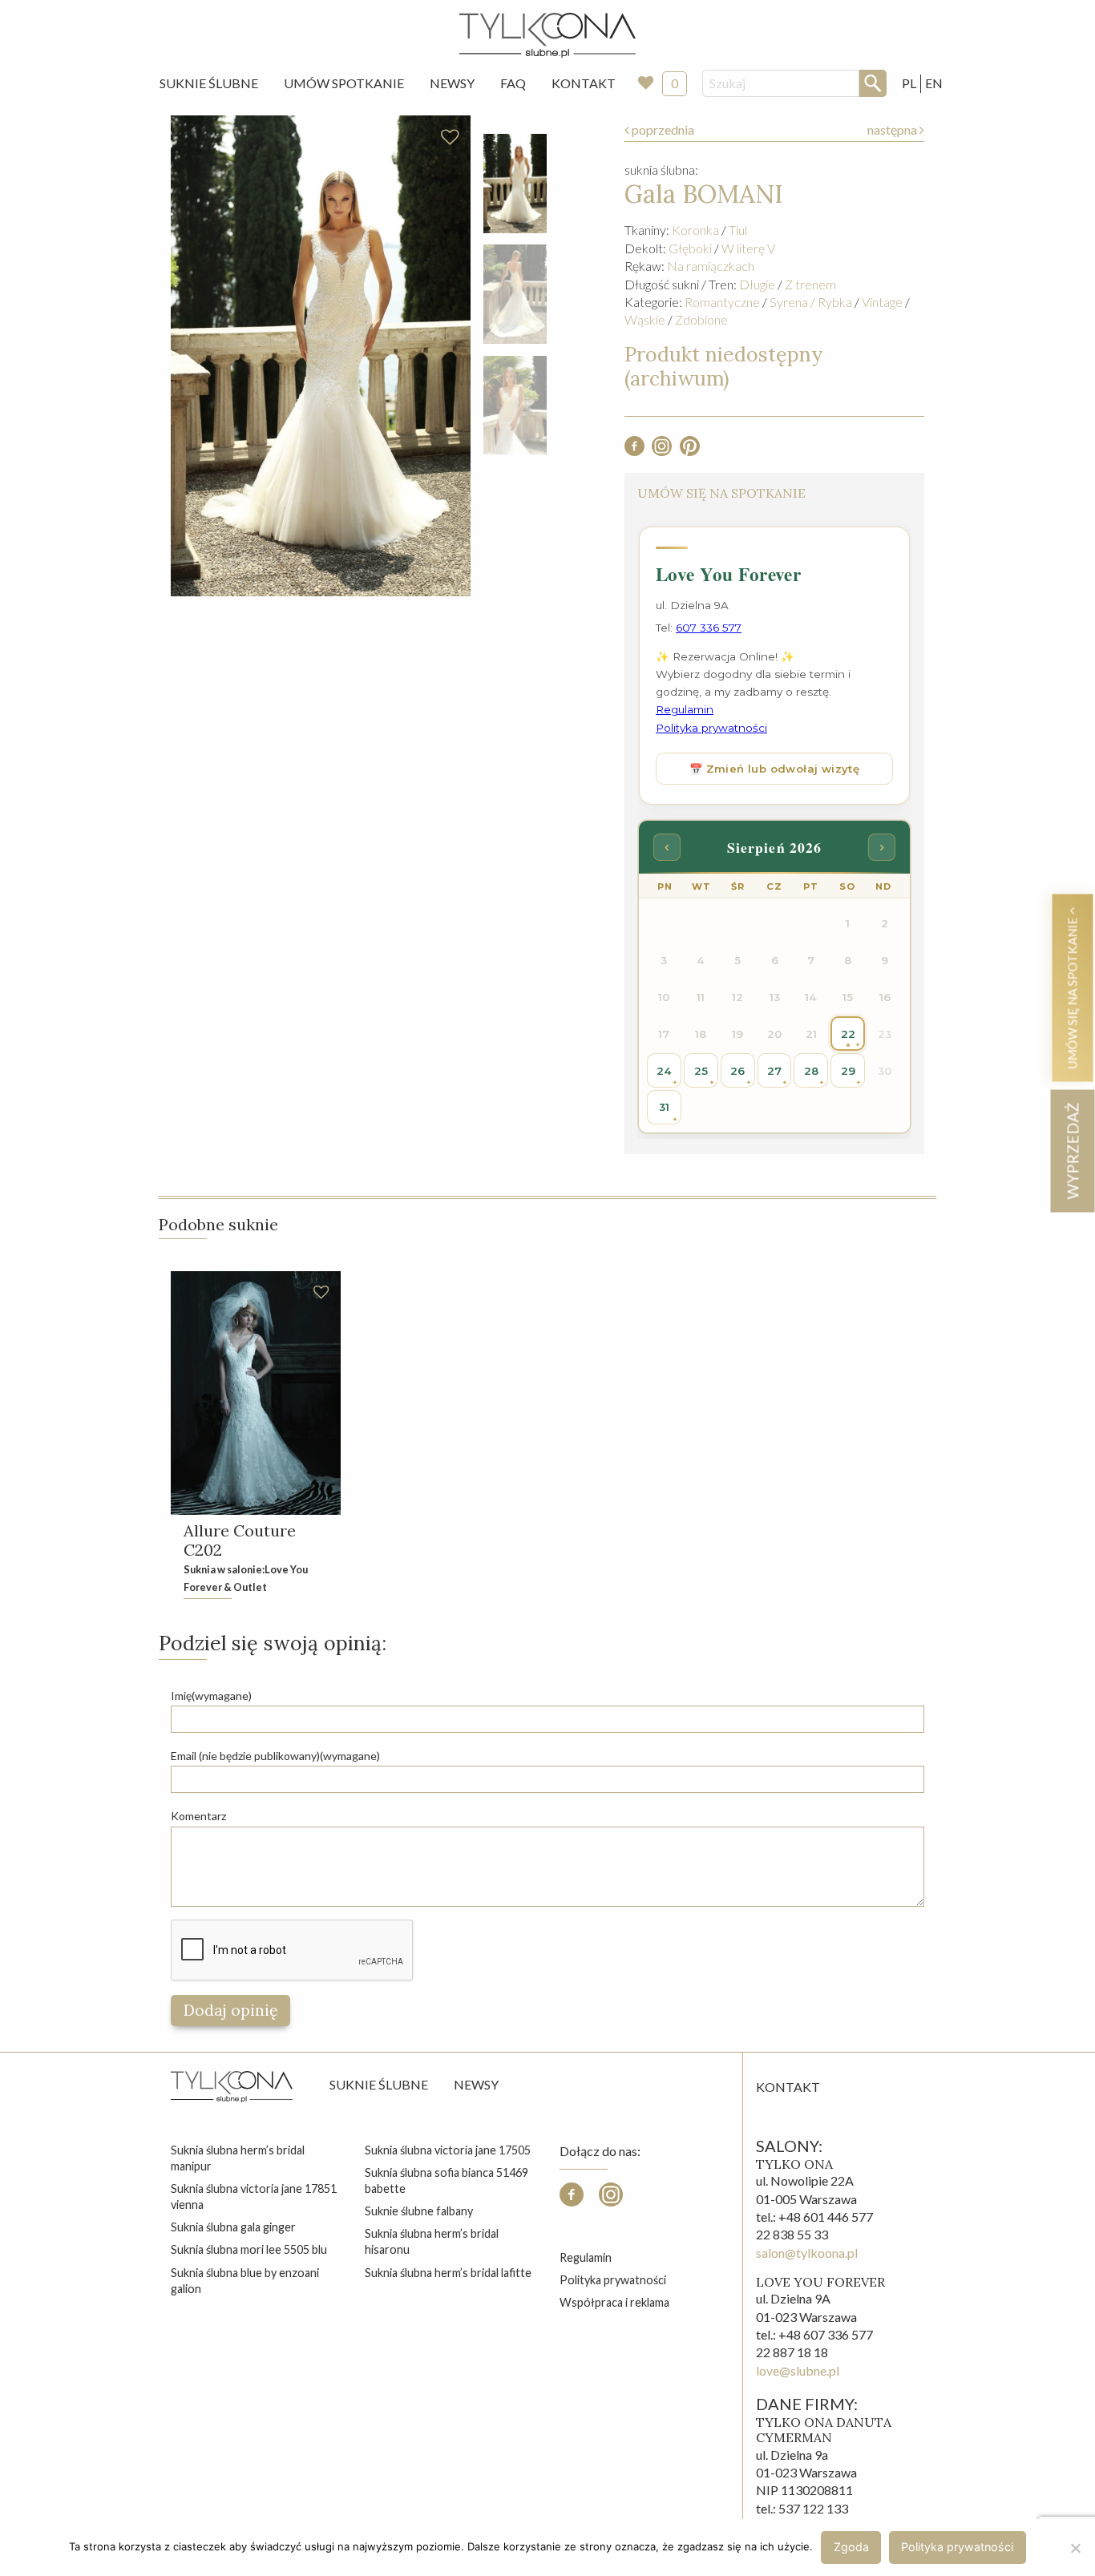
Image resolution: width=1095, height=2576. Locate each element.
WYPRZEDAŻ (1072, 1151)
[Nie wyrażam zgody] (1075, 2548)
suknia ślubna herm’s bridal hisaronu (432, 2241)
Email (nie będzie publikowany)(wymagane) (275, 1756)
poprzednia (662, 129)
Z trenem (810, 284)
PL (909, 83)
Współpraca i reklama (614, 2302)
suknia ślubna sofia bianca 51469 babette (446, 2180)
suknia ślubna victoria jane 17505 (448, 2150)
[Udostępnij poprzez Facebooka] (634, 451)
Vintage (882, 302)
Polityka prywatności (613, 2280)
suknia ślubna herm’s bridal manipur (238, 2158)
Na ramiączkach (711, 266)
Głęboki (690, 248)
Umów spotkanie (344, 83)
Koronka (695, 230)
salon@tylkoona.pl (807, 2253)
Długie (757, 284)
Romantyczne (722, 302)
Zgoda (851, 2547)
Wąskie (645, 319)
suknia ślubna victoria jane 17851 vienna (254, 2196)
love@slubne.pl (798, 2370)
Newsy (452, 83)
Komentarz (198, 1816)
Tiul (738, 230)
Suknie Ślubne (209, 83)
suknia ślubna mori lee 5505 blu (249, 2249)
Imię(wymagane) (211, 1696)
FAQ (513, 83)
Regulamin (586, 2257)
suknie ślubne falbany (419, 2211)
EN (934, 83)
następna (893, 129)
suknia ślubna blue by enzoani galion (245, 2281)
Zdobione (701, 319)
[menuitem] (209, 83)
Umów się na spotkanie (1072, 991)
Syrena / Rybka (811, 302)
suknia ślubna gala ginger (233, 2227)
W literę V (748, 248)
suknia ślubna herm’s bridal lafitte (448, 2273)
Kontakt (584, 83)
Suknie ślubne (379, 2084)
